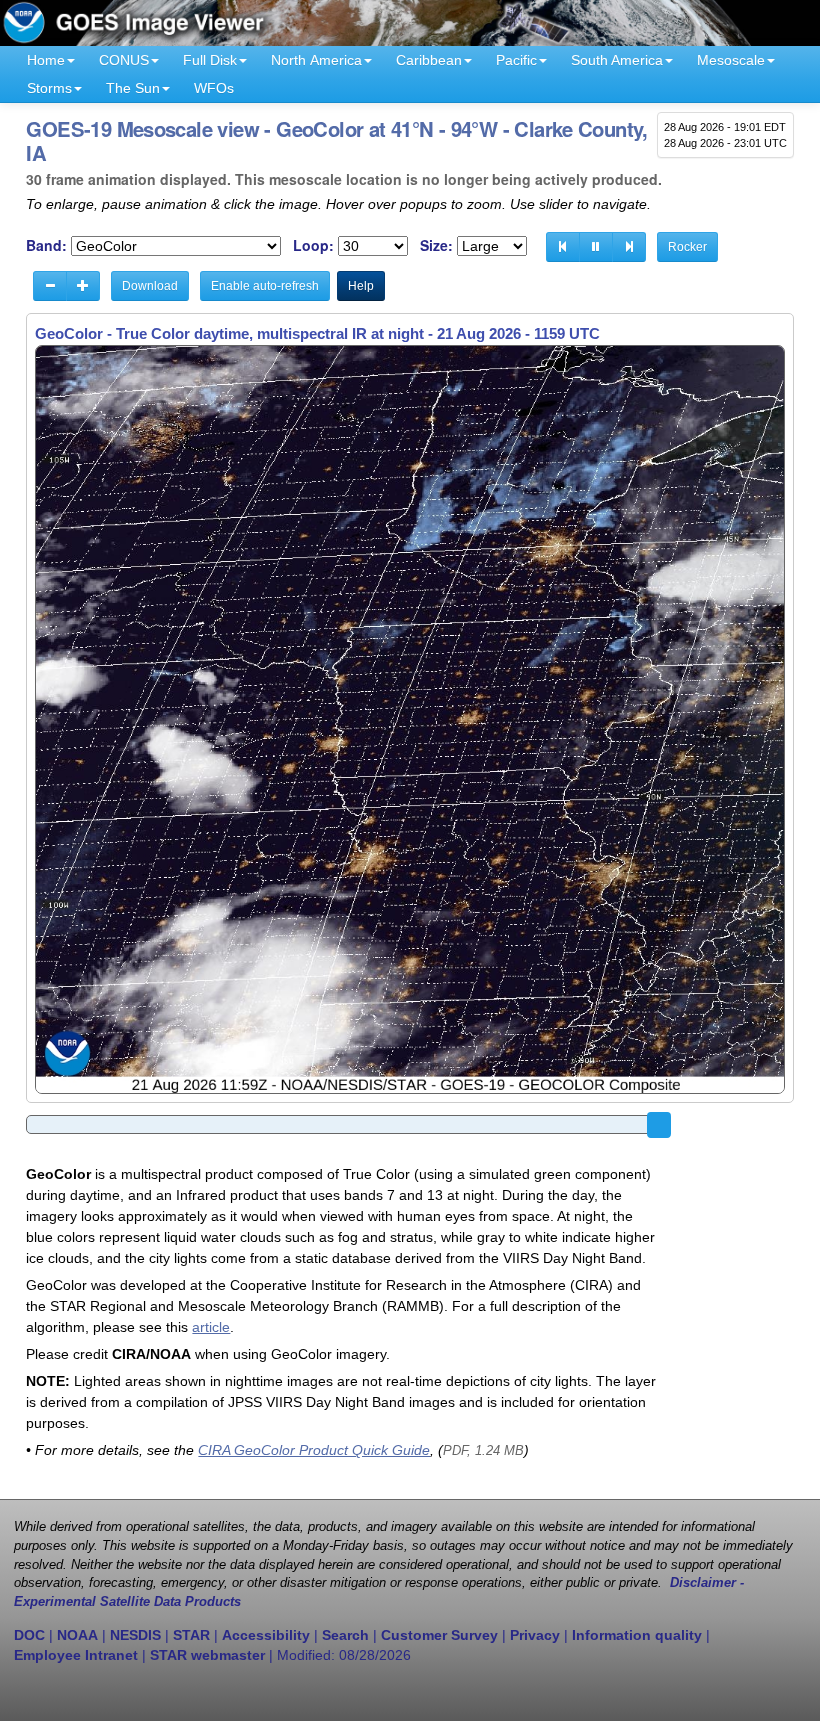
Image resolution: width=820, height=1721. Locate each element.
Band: (46, 245)
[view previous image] (563, 247)
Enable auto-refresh (265, 286)
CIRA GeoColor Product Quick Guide (314, 1450)
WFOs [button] (214, 88)
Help (361, 286)
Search (345, 1635)
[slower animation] (50, 286)
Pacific (516, 60)
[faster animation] (83, 286)
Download (150, 286)
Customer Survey (439, 1635)
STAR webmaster (207, 1655)
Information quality (637, 1635)
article (211, 1327)
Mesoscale (731, 60)
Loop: (313, 245)
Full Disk (210, 60)
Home (46, 60)
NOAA (77, 1635)
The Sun (133, 88)
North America (316, 60)
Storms (49, 88)
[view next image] (629, 247)
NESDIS (135, 1635)
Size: (436, 245)
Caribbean (429, 60)
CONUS (124, 60)
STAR (191, 1635)
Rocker (687, 247)
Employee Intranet (76, 1655)
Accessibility (266, 1635)
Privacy (535, 1635)
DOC (29, 1635)
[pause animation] (596, 247)
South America (617, 60)
